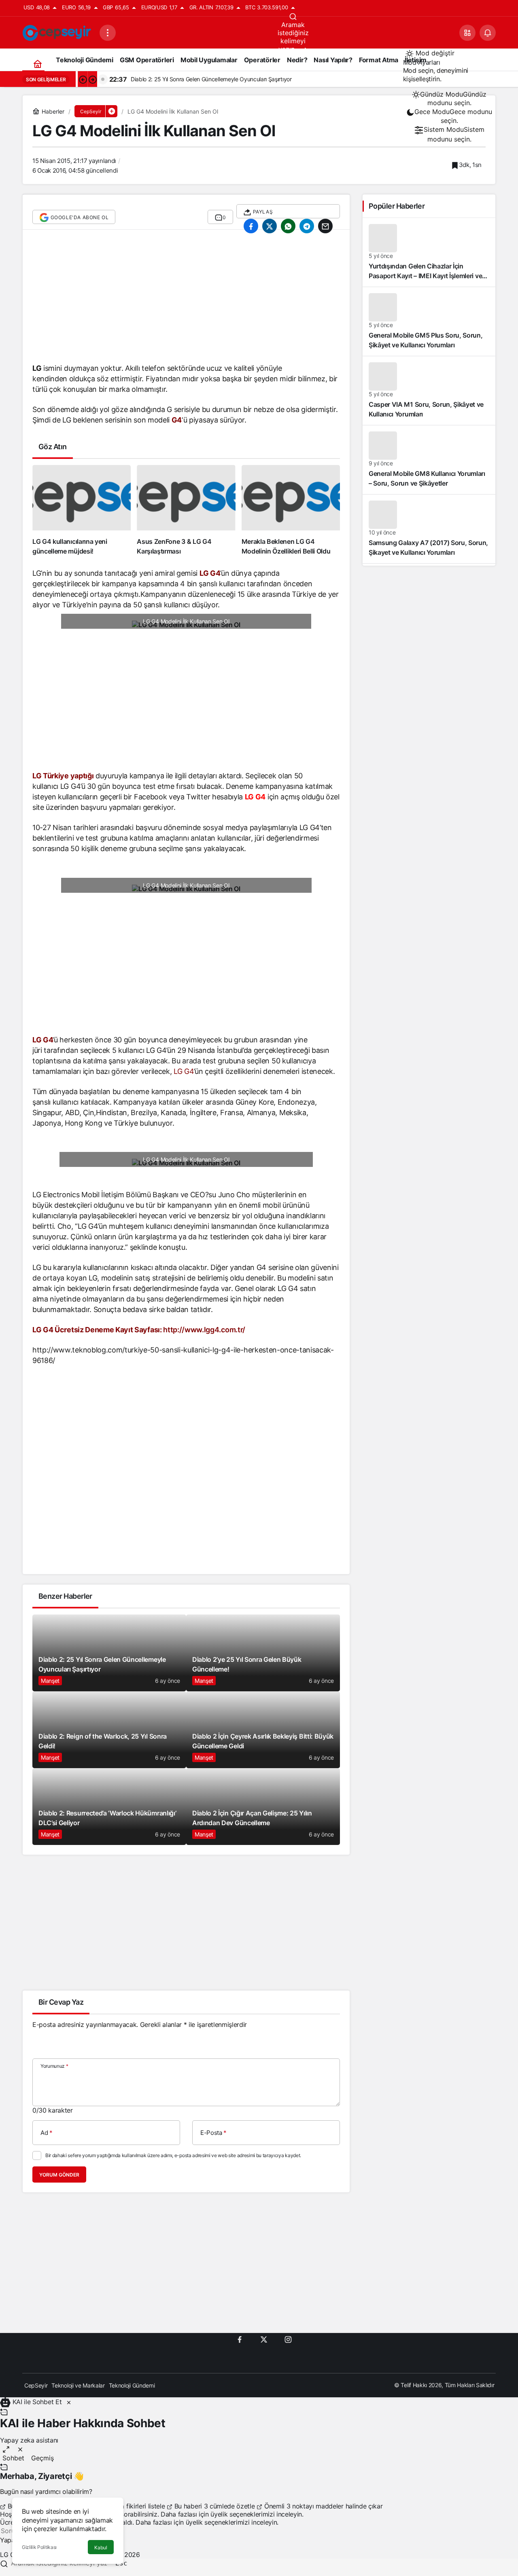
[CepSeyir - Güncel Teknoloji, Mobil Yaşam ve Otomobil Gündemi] (58, 32)
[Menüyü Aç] (108, 33)
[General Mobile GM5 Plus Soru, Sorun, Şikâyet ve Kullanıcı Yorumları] (429, 321)
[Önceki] (83, 79)
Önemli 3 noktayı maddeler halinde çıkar (322, 2506)
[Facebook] (240, 2339)
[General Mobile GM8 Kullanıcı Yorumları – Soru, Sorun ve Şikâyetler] (429, 460)
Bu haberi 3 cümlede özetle (214, 2506)
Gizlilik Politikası (39, 2547)
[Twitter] (264, 2339)
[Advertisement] (186, 300)
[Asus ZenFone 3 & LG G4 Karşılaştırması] (186, 510)
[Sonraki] (92, 79)
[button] (467, 33)
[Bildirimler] (488, 33)
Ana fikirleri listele (139, 2506)
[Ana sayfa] (37, 64)
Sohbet (13, 2458)
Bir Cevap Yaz (61, 2002)
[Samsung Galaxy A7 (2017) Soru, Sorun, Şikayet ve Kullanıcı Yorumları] (429, 529)
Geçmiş (42, 2458)
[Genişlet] (6, 2449)
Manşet (50, 1681)
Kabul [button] (101, 2547)
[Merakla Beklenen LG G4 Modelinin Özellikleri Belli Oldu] (291, 510)
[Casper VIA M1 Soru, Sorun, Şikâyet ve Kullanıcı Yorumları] (429, 391)
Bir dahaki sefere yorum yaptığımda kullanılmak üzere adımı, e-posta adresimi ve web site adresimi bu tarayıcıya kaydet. (173, 2155)
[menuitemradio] (449, 99)
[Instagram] (288, 2339)
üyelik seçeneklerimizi (242, 2514)
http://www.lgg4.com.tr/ (204, 1330)
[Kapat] (69, 2402)
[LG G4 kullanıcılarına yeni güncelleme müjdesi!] (82, 510)
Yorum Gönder (59, 2175)
